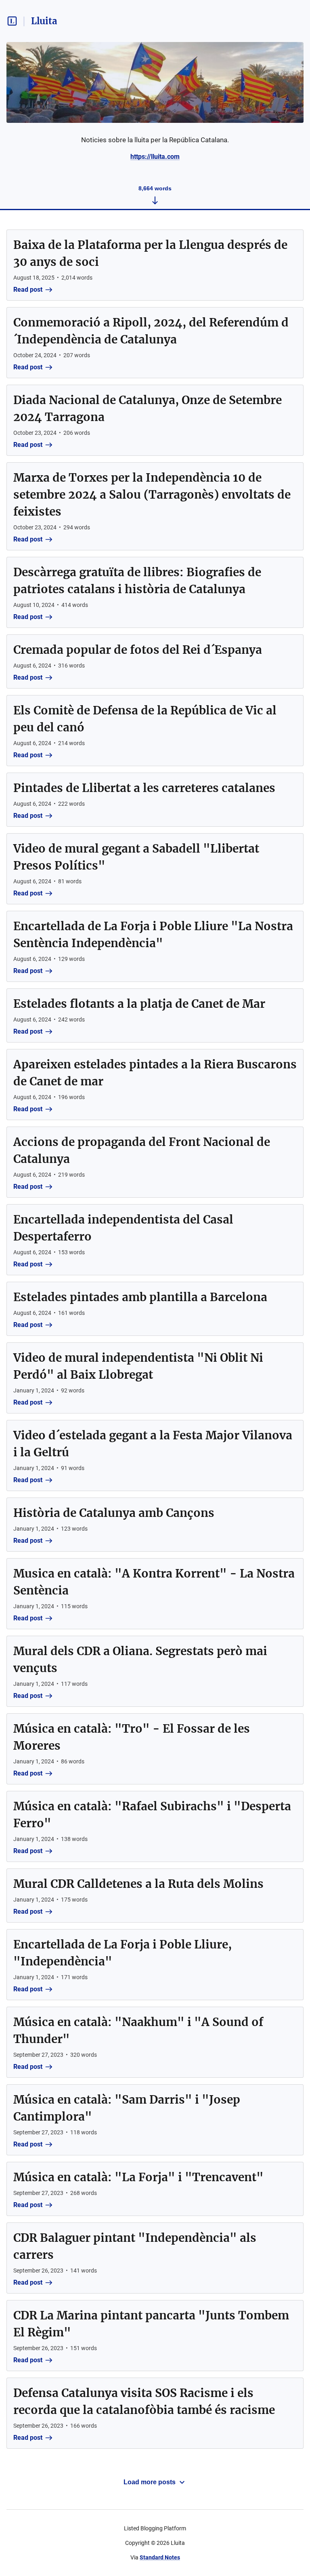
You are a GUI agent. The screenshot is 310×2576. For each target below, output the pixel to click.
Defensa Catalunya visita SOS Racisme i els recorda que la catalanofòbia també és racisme (144, 2401)
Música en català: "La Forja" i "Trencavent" (138, 2177)
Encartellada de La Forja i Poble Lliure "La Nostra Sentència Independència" (153, 935)
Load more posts (150, 2482)
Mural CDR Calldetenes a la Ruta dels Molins (138, 1884)
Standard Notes (160, 2557)
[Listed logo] (12, 21)
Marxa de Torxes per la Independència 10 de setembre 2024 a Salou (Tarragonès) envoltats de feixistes (152, 495)
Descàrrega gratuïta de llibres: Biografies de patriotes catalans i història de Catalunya (137, 581)
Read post (28, 290)
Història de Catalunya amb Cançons (114, 1513)
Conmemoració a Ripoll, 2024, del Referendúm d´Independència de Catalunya (151, 331)
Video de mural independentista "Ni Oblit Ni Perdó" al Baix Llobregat (138, 1366)
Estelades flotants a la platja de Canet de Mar (139, 1004)
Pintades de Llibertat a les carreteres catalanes (144, 788)
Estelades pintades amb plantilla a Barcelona (140, 1297)
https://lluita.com (155, 157)
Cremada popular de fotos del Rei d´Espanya (138, 650)
